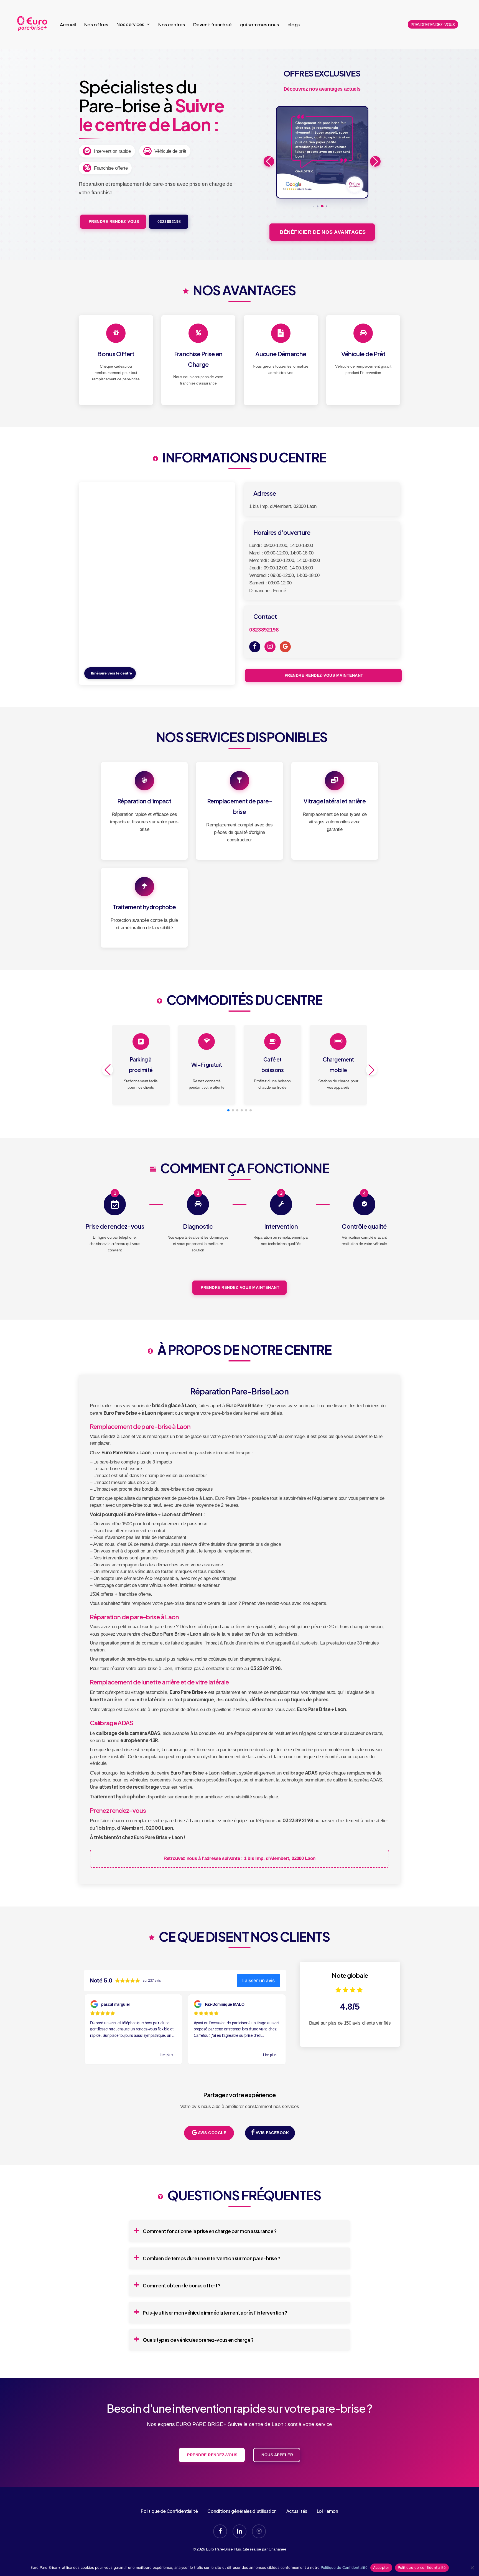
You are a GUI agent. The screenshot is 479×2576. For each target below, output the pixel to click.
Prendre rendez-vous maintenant (323, 675)
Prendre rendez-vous (113, 222)
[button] (313, 206)
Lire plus (166, 2055)
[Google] (285, 647)
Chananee (277, 2549)
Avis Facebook (272, 2133)
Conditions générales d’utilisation (242, 2511)
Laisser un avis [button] (258, 1981)
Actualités (297, 2511)
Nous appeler (277, 2455)
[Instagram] (270, 647)
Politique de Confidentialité (169, 2511)
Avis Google (212, 2133)
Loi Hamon (328, 2511)
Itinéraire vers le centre (111, 673)
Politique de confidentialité (422, 2567)
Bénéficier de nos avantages (322, 232)
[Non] (472, 2568)
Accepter (381, 2567)
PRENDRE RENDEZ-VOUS (433, 24)
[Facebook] (255, 647)
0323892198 (169, 222)
